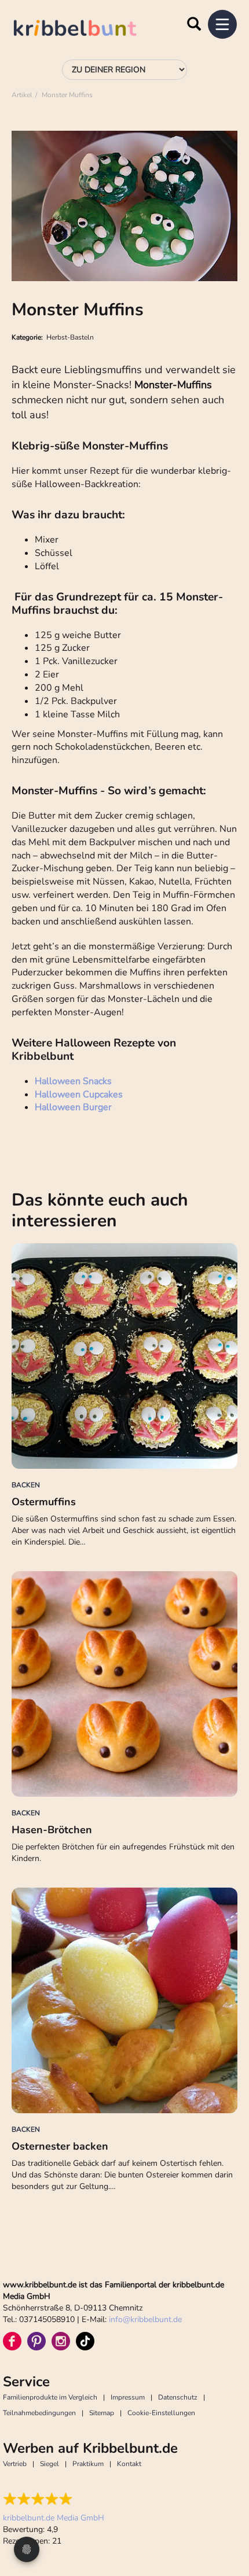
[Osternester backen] (124, 2000)
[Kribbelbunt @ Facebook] (12, 2341)
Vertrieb (15, 2464)
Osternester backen (60, 2146)
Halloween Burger (73, 1107)
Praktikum (88, 2464)
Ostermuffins (44, 1502)
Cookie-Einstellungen (161, 2413)
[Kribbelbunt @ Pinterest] (36, 2341)
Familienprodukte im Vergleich (50, 2397)
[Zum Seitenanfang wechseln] (226, 2524)
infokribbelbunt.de (145, 2319)
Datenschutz (178, 2397)
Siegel (50, 2464)
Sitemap (102, 2413)
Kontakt (129, 2464)
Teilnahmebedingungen (39, 2413)
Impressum (128, 2397)
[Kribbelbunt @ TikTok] (85, 2341)
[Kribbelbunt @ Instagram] (61, 2341)
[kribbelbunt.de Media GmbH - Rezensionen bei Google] (54, 2499)
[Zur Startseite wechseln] (87, 30)
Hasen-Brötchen (52, 1830)
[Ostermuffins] (124, 1356)
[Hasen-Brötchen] (124, 1684)
